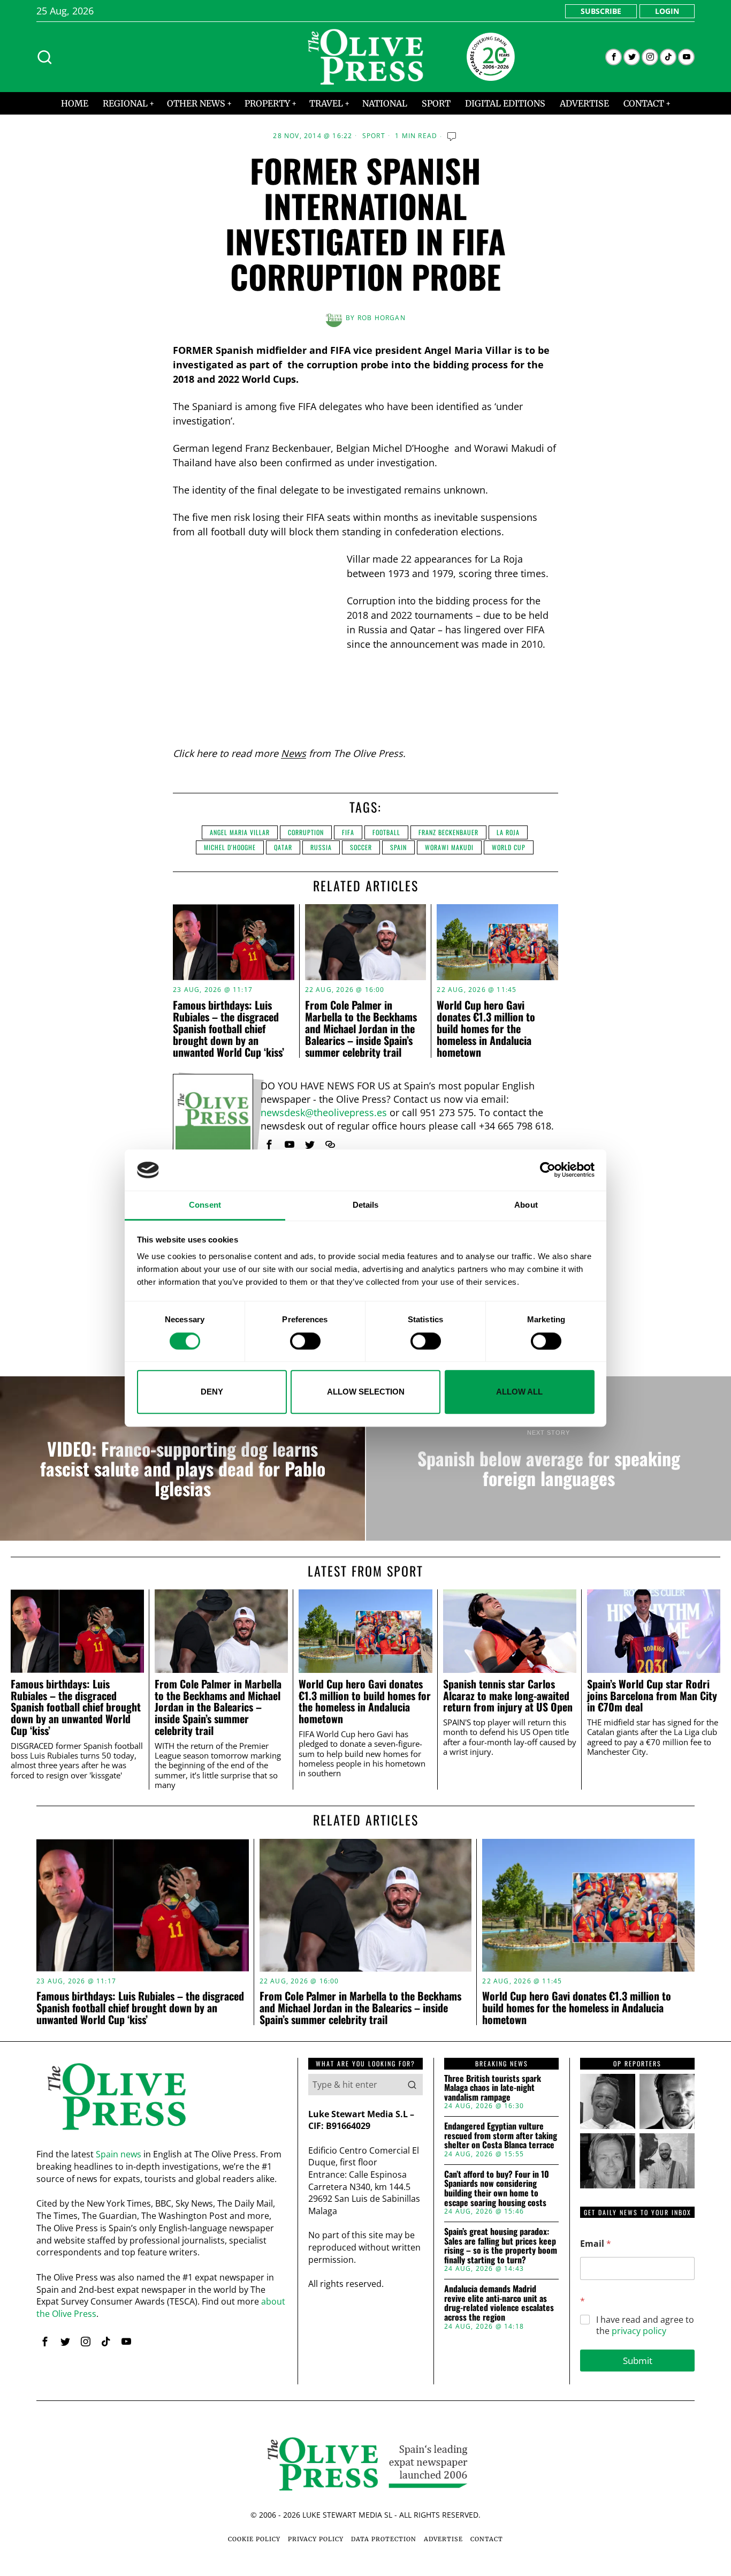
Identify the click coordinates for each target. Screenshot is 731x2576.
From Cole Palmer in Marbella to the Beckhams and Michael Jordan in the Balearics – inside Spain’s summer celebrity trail (361, 1028)
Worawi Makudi (449, 847)
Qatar (283, 847)
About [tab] (526, 1205)
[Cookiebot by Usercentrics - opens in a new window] (548, 1170)
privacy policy (639, 2331)
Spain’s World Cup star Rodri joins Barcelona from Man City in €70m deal (652, 1696)
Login (667, 11)
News (294, 753)
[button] (412, 2085)
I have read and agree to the (645, 2325)
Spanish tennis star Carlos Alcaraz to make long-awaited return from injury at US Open (508, 1696)
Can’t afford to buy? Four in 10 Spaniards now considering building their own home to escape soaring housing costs (497, 2188)
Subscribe (601, 11)
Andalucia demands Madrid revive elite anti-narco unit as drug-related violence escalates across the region (499, 2303)
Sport (374, 136)
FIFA (348, 832)
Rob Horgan (382, 318)
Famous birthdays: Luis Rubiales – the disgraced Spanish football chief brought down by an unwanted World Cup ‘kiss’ (229, 1028)
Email (596, 2244)
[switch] (305, 1341)
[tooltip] (614, 57)
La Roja (508, 832)
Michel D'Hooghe (230, 847)
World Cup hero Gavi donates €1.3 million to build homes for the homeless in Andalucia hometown (486, 1028)
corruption (306, 832)
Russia (321, 847)
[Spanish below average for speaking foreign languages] (549, 1459)
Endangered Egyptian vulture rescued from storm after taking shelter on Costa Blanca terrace (501, 2136)
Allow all (519, 1392)
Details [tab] (366, 1205)
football (386, 832)
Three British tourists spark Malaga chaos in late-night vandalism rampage (493, 2088)
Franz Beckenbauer (448, 832)
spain (398, 847)
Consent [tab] (205, 1205)
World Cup (509, 847)
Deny (212, 1392)
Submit (638, 2361)
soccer (361, 847)
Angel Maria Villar (240, 832)
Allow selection (366, 1392)
